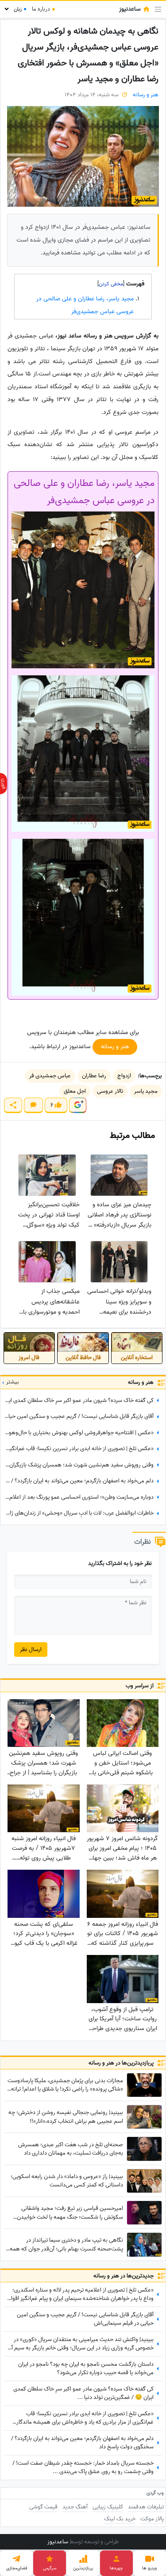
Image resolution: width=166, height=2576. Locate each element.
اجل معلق (75, 1091)
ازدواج (124, 1076)
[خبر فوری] (4, 784)
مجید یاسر (146, 1091)
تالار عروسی (110, 1091)
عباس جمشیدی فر (50, 1076)
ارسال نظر (31, 1650)
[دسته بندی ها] (158, 9)
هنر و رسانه (146, 95)
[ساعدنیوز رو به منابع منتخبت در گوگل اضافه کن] (77, 1105)
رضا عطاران (94, 1076)
